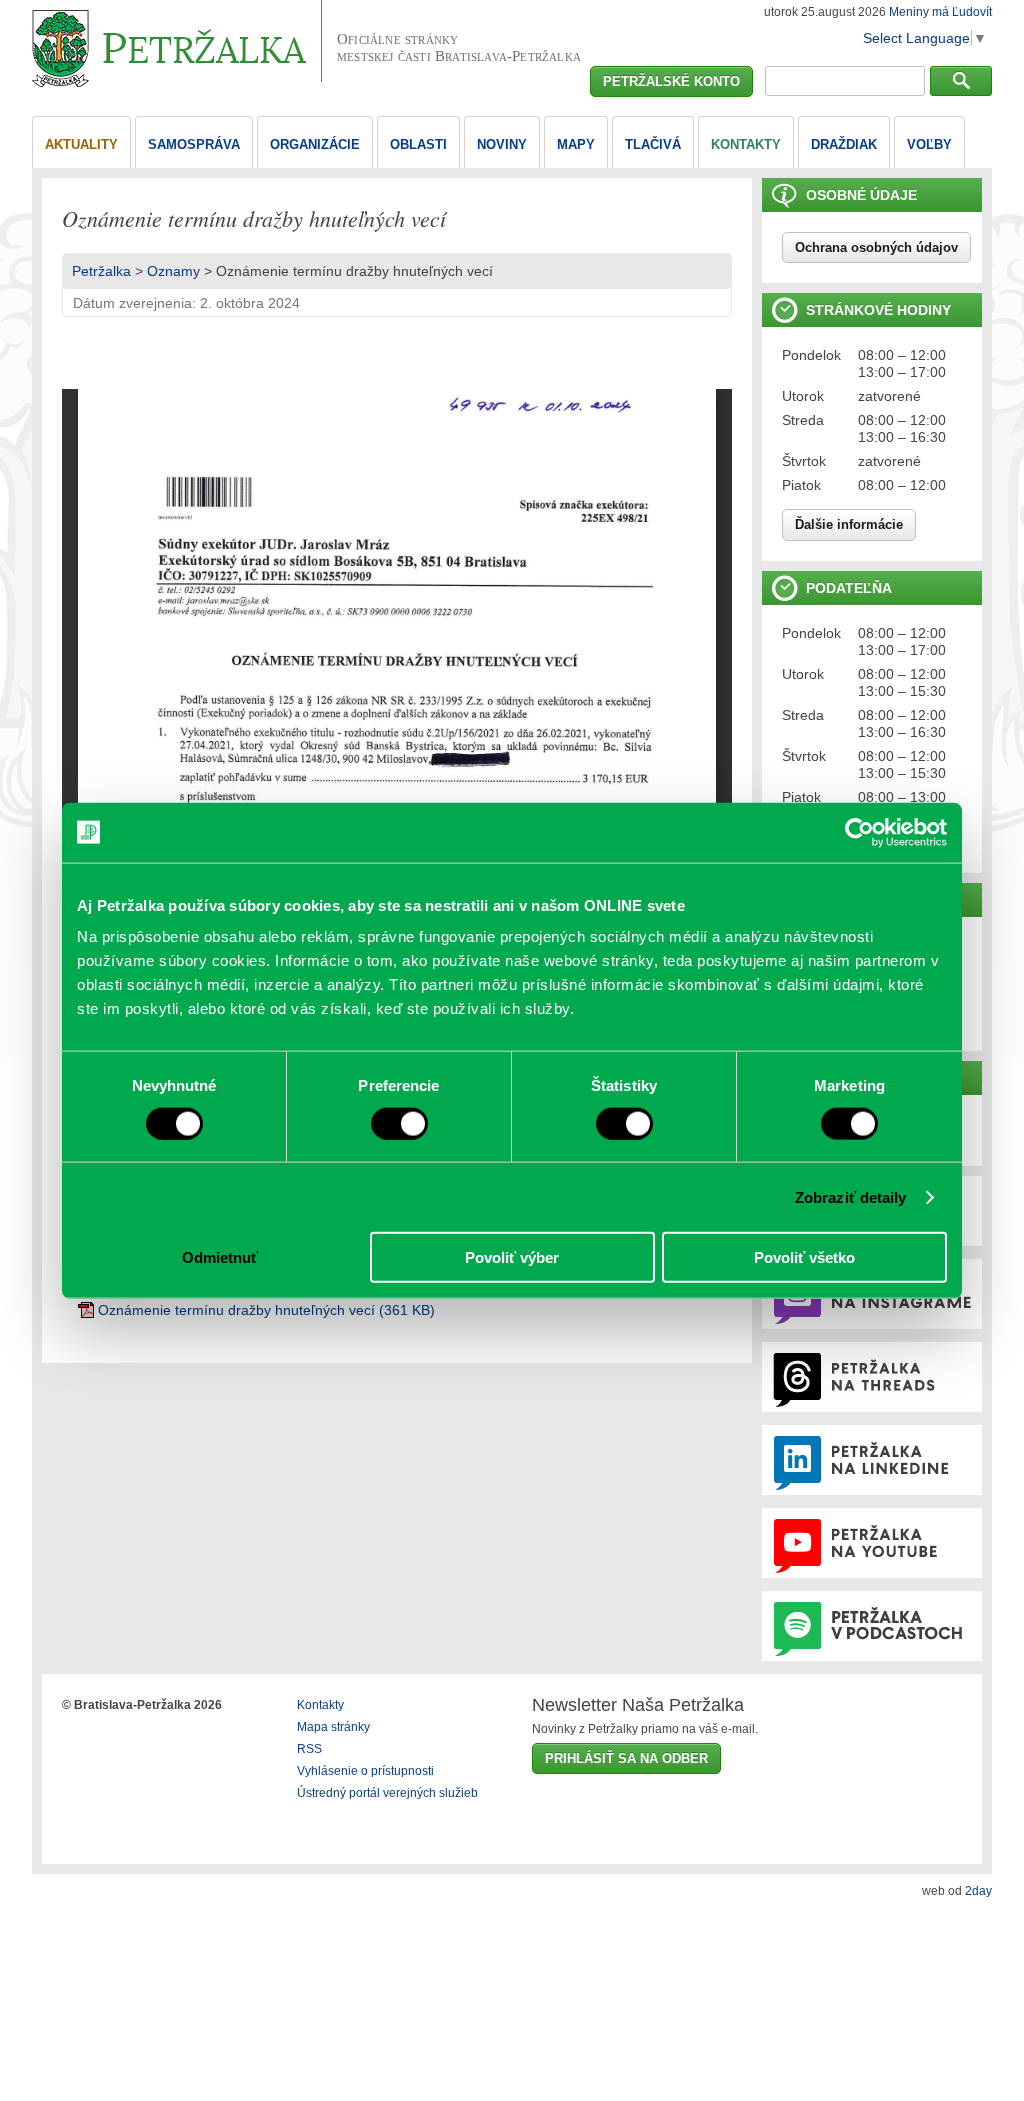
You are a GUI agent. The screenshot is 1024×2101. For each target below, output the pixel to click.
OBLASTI (418, 144)
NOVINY (502, 144)
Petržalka (101, 271)
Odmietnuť (220, 1257)
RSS (309, 1749)
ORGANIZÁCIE (315, 144)
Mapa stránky (333, 1727)
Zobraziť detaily (851, 1196)
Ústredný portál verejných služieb (387, 1793)
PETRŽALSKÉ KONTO (671, 81)
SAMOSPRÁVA (194, 144)
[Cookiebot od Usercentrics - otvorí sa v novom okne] (859, 832)
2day (978, 1891)
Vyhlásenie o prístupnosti (365, 1771)
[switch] (399, 1123)
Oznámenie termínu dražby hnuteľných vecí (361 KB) (266, 1310)
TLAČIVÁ (653, 144)
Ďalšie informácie (849, 524)
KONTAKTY (746, 144)
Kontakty (320, 1705)
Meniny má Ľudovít (940, 12)
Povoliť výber (512, 1257)
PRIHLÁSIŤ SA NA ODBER (626, 1758)
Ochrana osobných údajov (876, 247)
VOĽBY (929, 144)
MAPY (576, 144)
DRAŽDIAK (844, 144)
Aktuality (81, 144)
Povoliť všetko (804, 1257)
